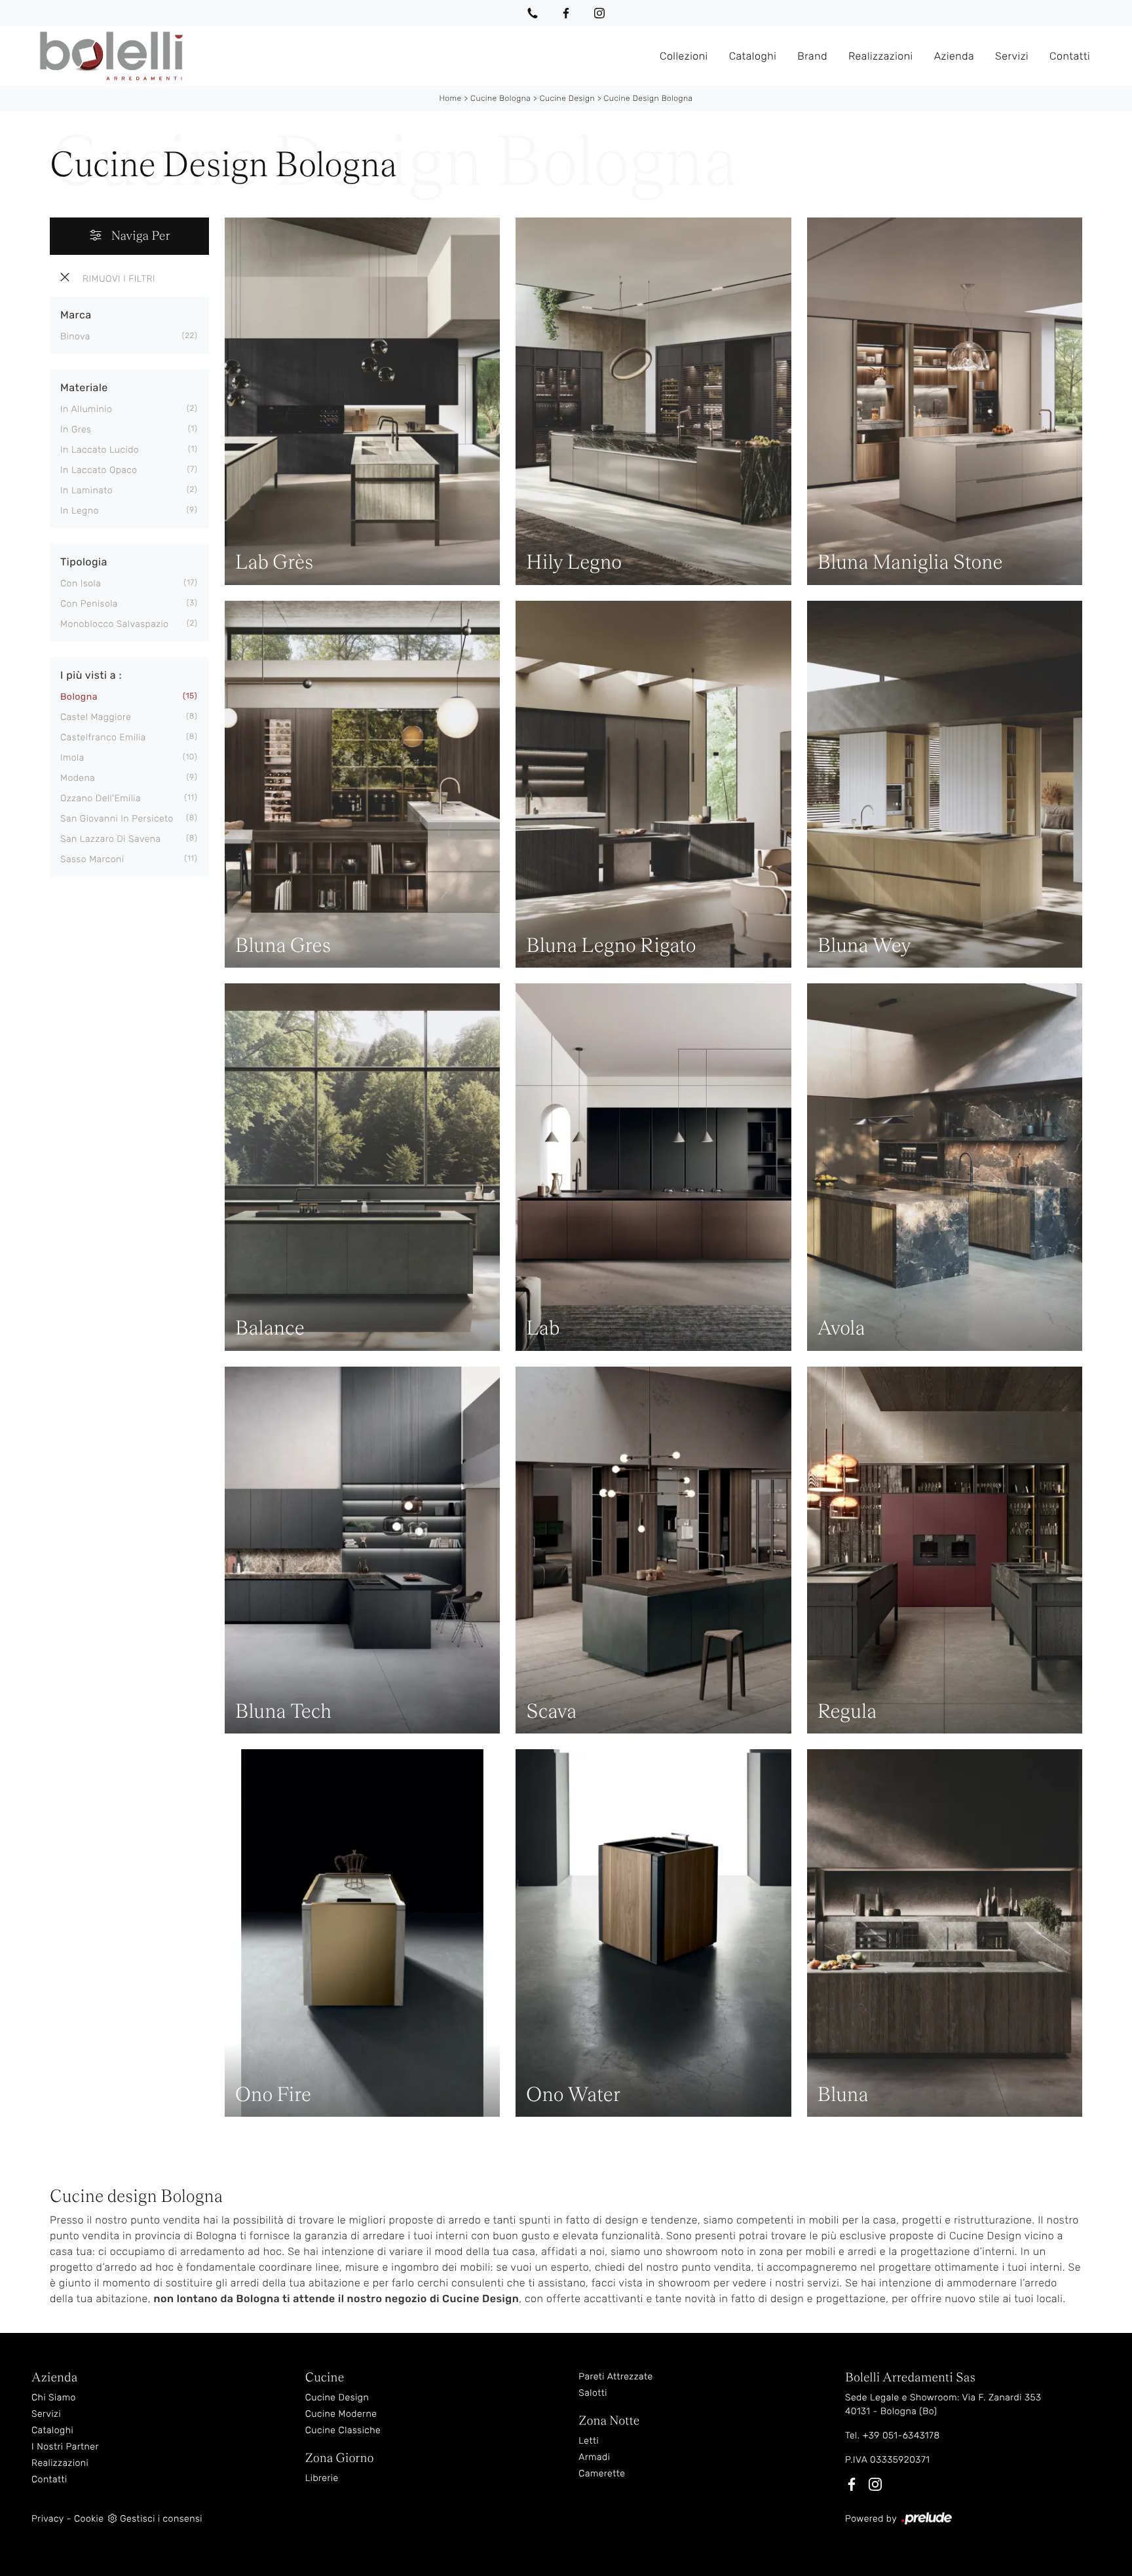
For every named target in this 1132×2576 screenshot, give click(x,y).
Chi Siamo (54, 2397)
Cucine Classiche (343, 2430)
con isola (81, 583)
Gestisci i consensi (161, 2519)
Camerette (602, 2473)
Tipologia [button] (84, 562)
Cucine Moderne (341, 2414)
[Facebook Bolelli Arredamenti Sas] (566, 13)
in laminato (86, 490)
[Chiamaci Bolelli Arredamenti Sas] (533, 13)
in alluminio (86, 409)
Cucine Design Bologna (649, 98)
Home (450, 98)
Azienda (954, 55)
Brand (812, 55)
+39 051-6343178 (901, 2435)
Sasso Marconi (92, 859)
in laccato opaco (99, 470)
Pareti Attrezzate (615, 2377)
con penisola (89, 604)
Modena (78, 778)
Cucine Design (567, 98)
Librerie (322, 2478)
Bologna (79, 697)
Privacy (47, 2519)
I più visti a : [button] (91, 675)
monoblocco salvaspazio (115, 624)
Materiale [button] (84, 388)
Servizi (1012, 55)
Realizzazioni (881, 55)
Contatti (1070, 55)
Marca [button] (76, 315)
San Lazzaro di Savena (111, 839)
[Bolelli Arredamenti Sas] (340, 56)
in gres (76, 429)
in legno (80, 511)
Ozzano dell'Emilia (101, 798)
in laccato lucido (100, 450)
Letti (589, 2441)
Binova (75, 336)
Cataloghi (753, 55)
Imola (72, 758)
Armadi (594, 2457)
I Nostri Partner (65, 2447)
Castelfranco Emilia (103, 737)
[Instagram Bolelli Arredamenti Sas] (599, 13)
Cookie (89, 2519)
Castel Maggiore (96, 717)
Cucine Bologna (500, 98)
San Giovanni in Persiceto (117, 819)
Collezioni (684, 55)
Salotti (593, 2393)
